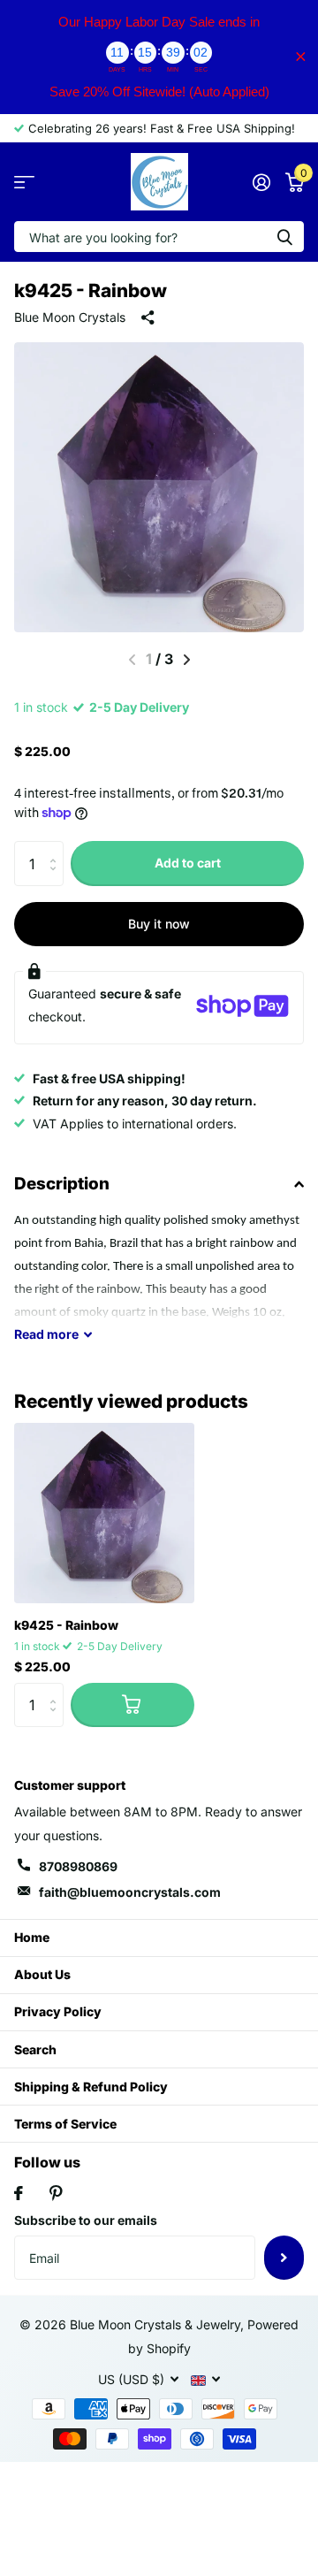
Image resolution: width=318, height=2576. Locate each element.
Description (62, 1184)
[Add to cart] (132, 1705)
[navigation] (187, 660)
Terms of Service (65, 2124)
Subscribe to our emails (86, 2220)
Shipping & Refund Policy (91, 2087)
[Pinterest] (56, 2193)
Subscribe (284, 2258)
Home (32, 1937)
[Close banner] (301, 57)
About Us (42, 1974)
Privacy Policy (58, 2011)
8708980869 (78, 1866)
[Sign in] (261, 182)
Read (46, 1334)
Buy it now (159, 924)
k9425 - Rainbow (66, 1625)
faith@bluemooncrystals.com (130, 1892)
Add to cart (188, 863)
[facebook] (19, 2193)
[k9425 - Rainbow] (104, 1513)
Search (35, 2049)
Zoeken (284, 237)
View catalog (24, 182)
